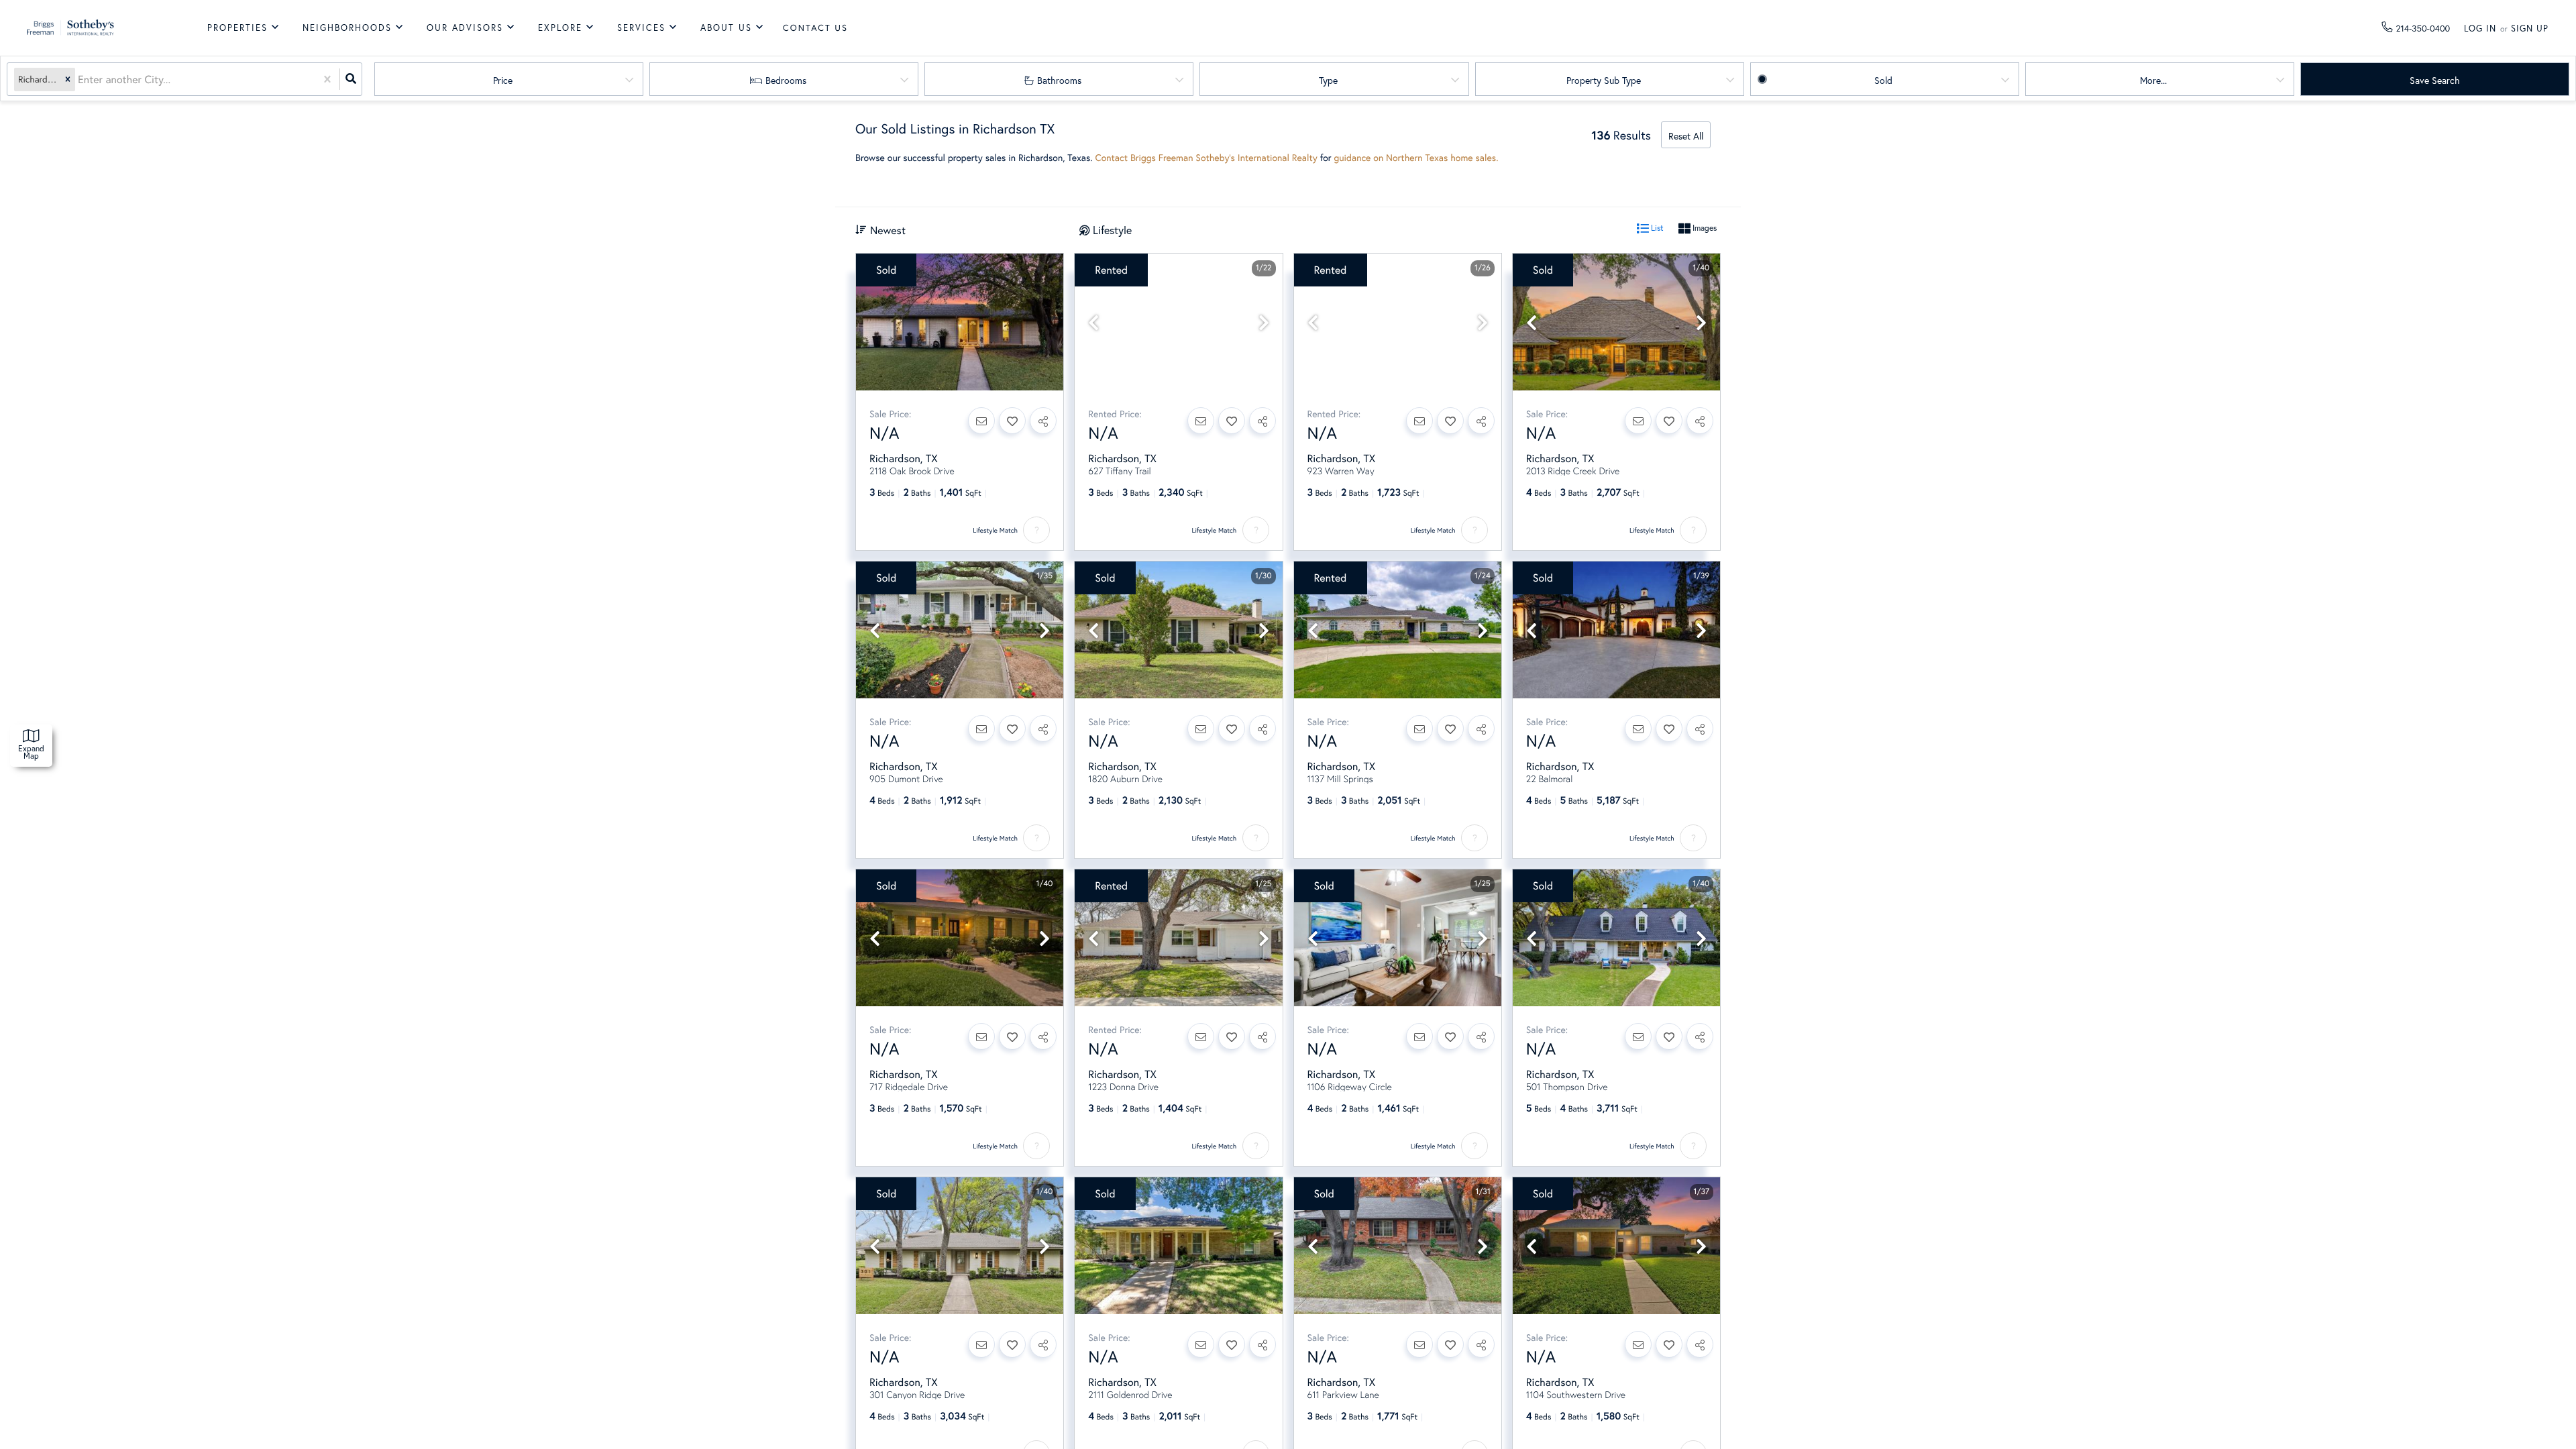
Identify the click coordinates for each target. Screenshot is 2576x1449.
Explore (560, 28)
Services (641, 28)
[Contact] (981, 421)
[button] (68, 79)
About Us (726, 28)
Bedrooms (786, 80)
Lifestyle (1112, 230)
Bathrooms (1059, 80)
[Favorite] (1012, 421)
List (1656, 228)
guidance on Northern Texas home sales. (1416, 157)
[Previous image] (1093, 323)
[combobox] (79, 79)
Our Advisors (465, 28)
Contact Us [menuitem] (815, 28)
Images (1704, 228)
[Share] (1043, 421)
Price (503, 80)
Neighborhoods (347, 28)
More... (2153, 80)
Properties (237, 28)
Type (1328, 80)
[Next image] (1264, 323)
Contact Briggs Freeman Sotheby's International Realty (1206, 157)
